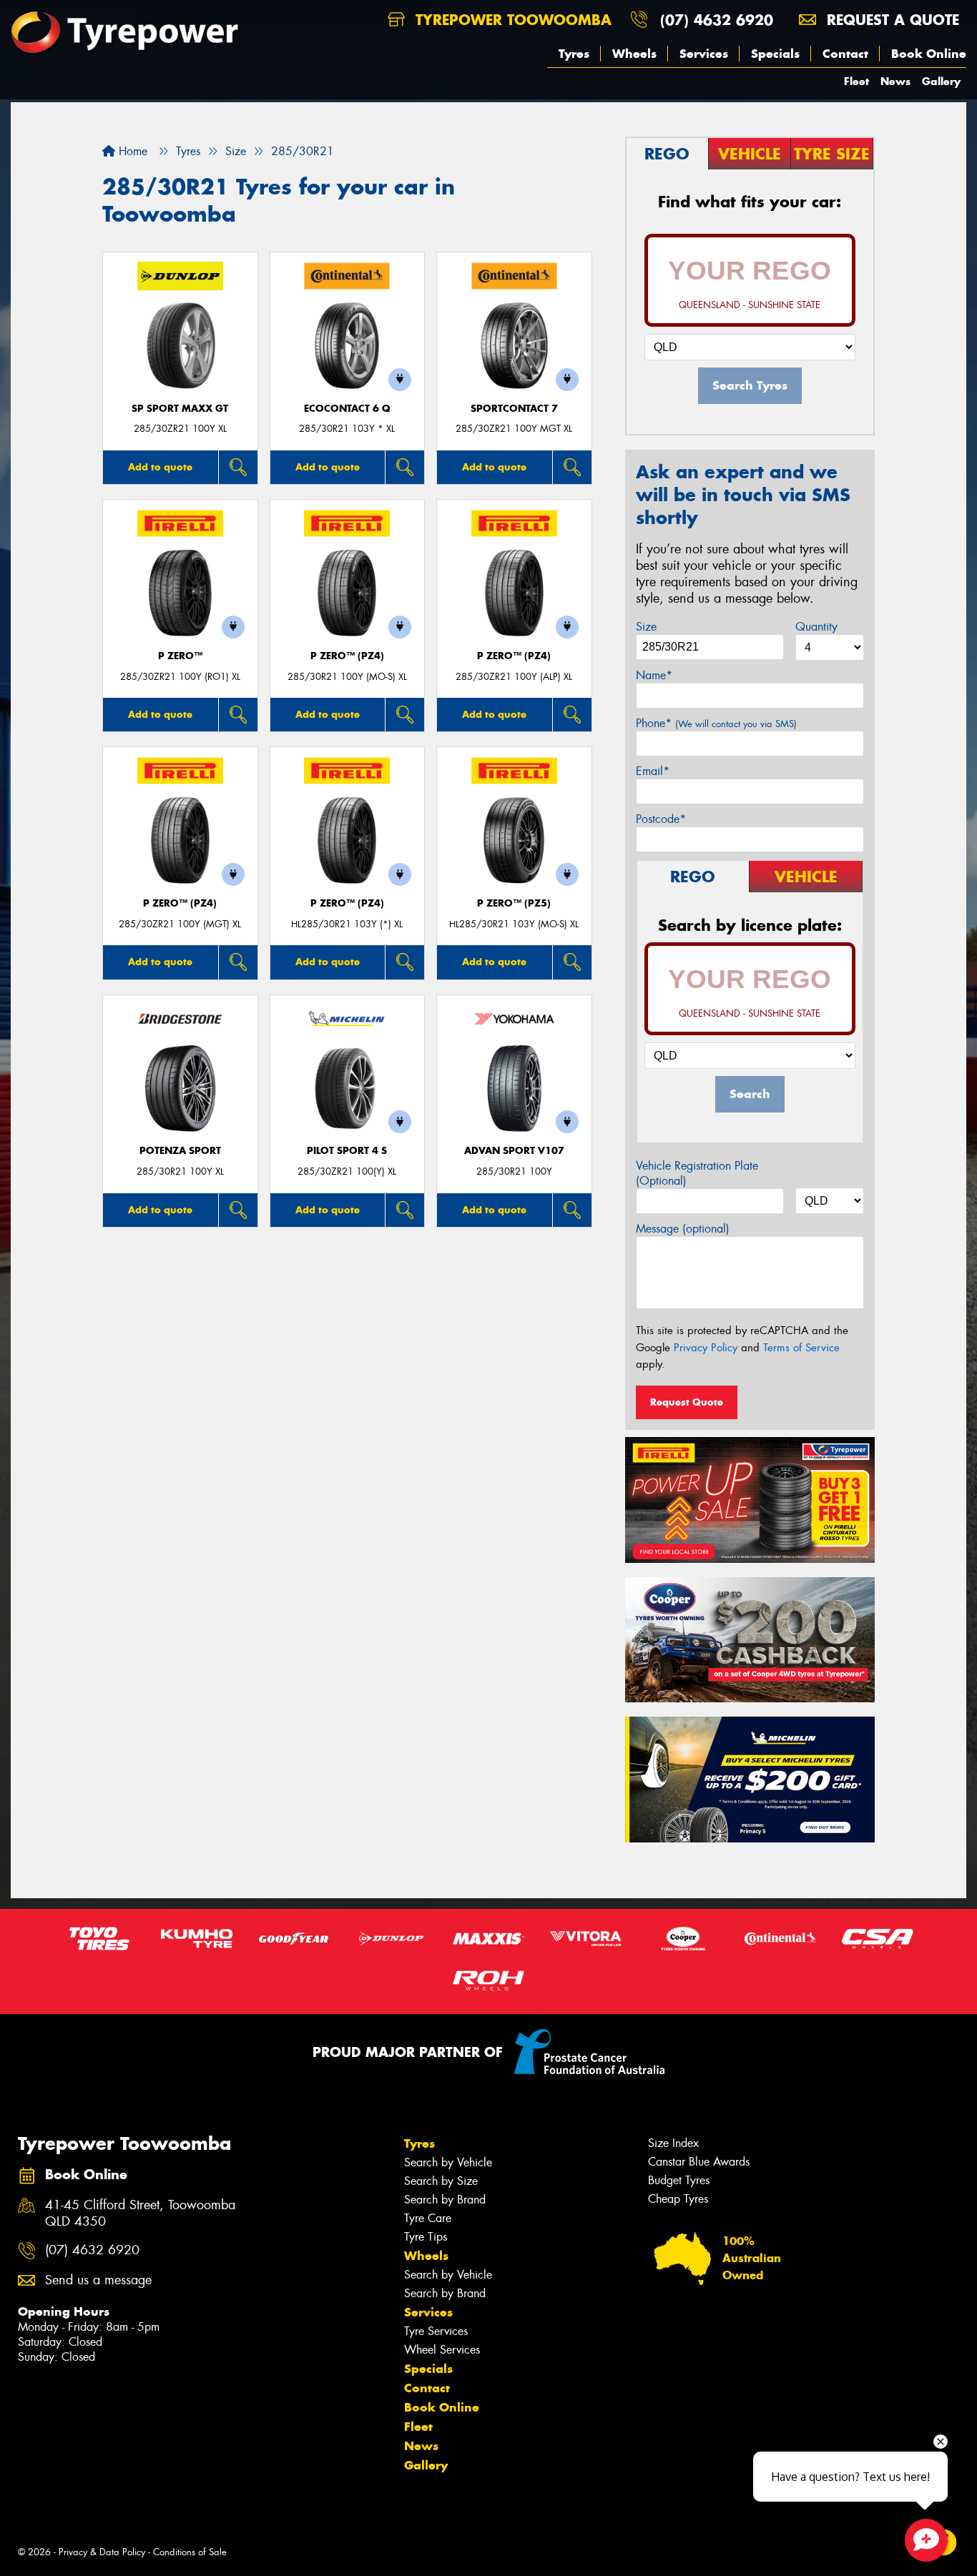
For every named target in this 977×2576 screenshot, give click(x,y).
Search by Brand (445, 2200)
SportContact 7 (514, 409)
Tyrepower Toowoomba (511, 20)
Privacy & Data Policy (102, 2552)
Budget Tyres (679, 2180)
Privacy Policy (706, 1348)
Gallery (941, 81)
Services (704, 54)
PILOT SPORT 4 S (347, 1151)
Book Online (929, 54)
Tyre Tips (426, 2237)
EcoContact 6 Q (347, 409)
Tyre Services (436, 2331)
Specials (775, 54)
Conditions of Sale (190, 2552)
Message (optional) (683, 1229)
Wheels (634, 54)
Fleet (856, 81)
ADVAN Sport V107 (514, 1151)
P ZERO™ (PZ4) (347, 656)
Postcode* (661, 819)
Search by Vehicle (448, 2162)
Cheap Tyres (678, 2199)
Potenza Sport (180, 1151)
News (895, 81)
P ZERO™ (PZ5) (514, 903)
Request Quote (687, 1402)
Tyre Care (428, 2218)
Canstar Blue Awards (699, 2162)
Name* (654, 675)
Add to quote (160, 467)
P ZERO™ (180, 656)
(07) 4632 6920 (717, 20)
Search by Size (441, 2181)
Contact (845, 54)
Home (131, 151)
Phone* (716, 723)
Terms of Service (801, 1348)
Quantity (816, 627)
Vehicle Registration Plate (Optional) (697, 1173)
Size (646, 627)
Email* (653, 771)
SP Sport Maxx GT (180, 409)
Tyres (574, 54)
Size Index (673, 2143)
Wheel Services (442, 2350)
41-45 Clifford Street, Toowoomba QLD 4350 (140, 2214)
